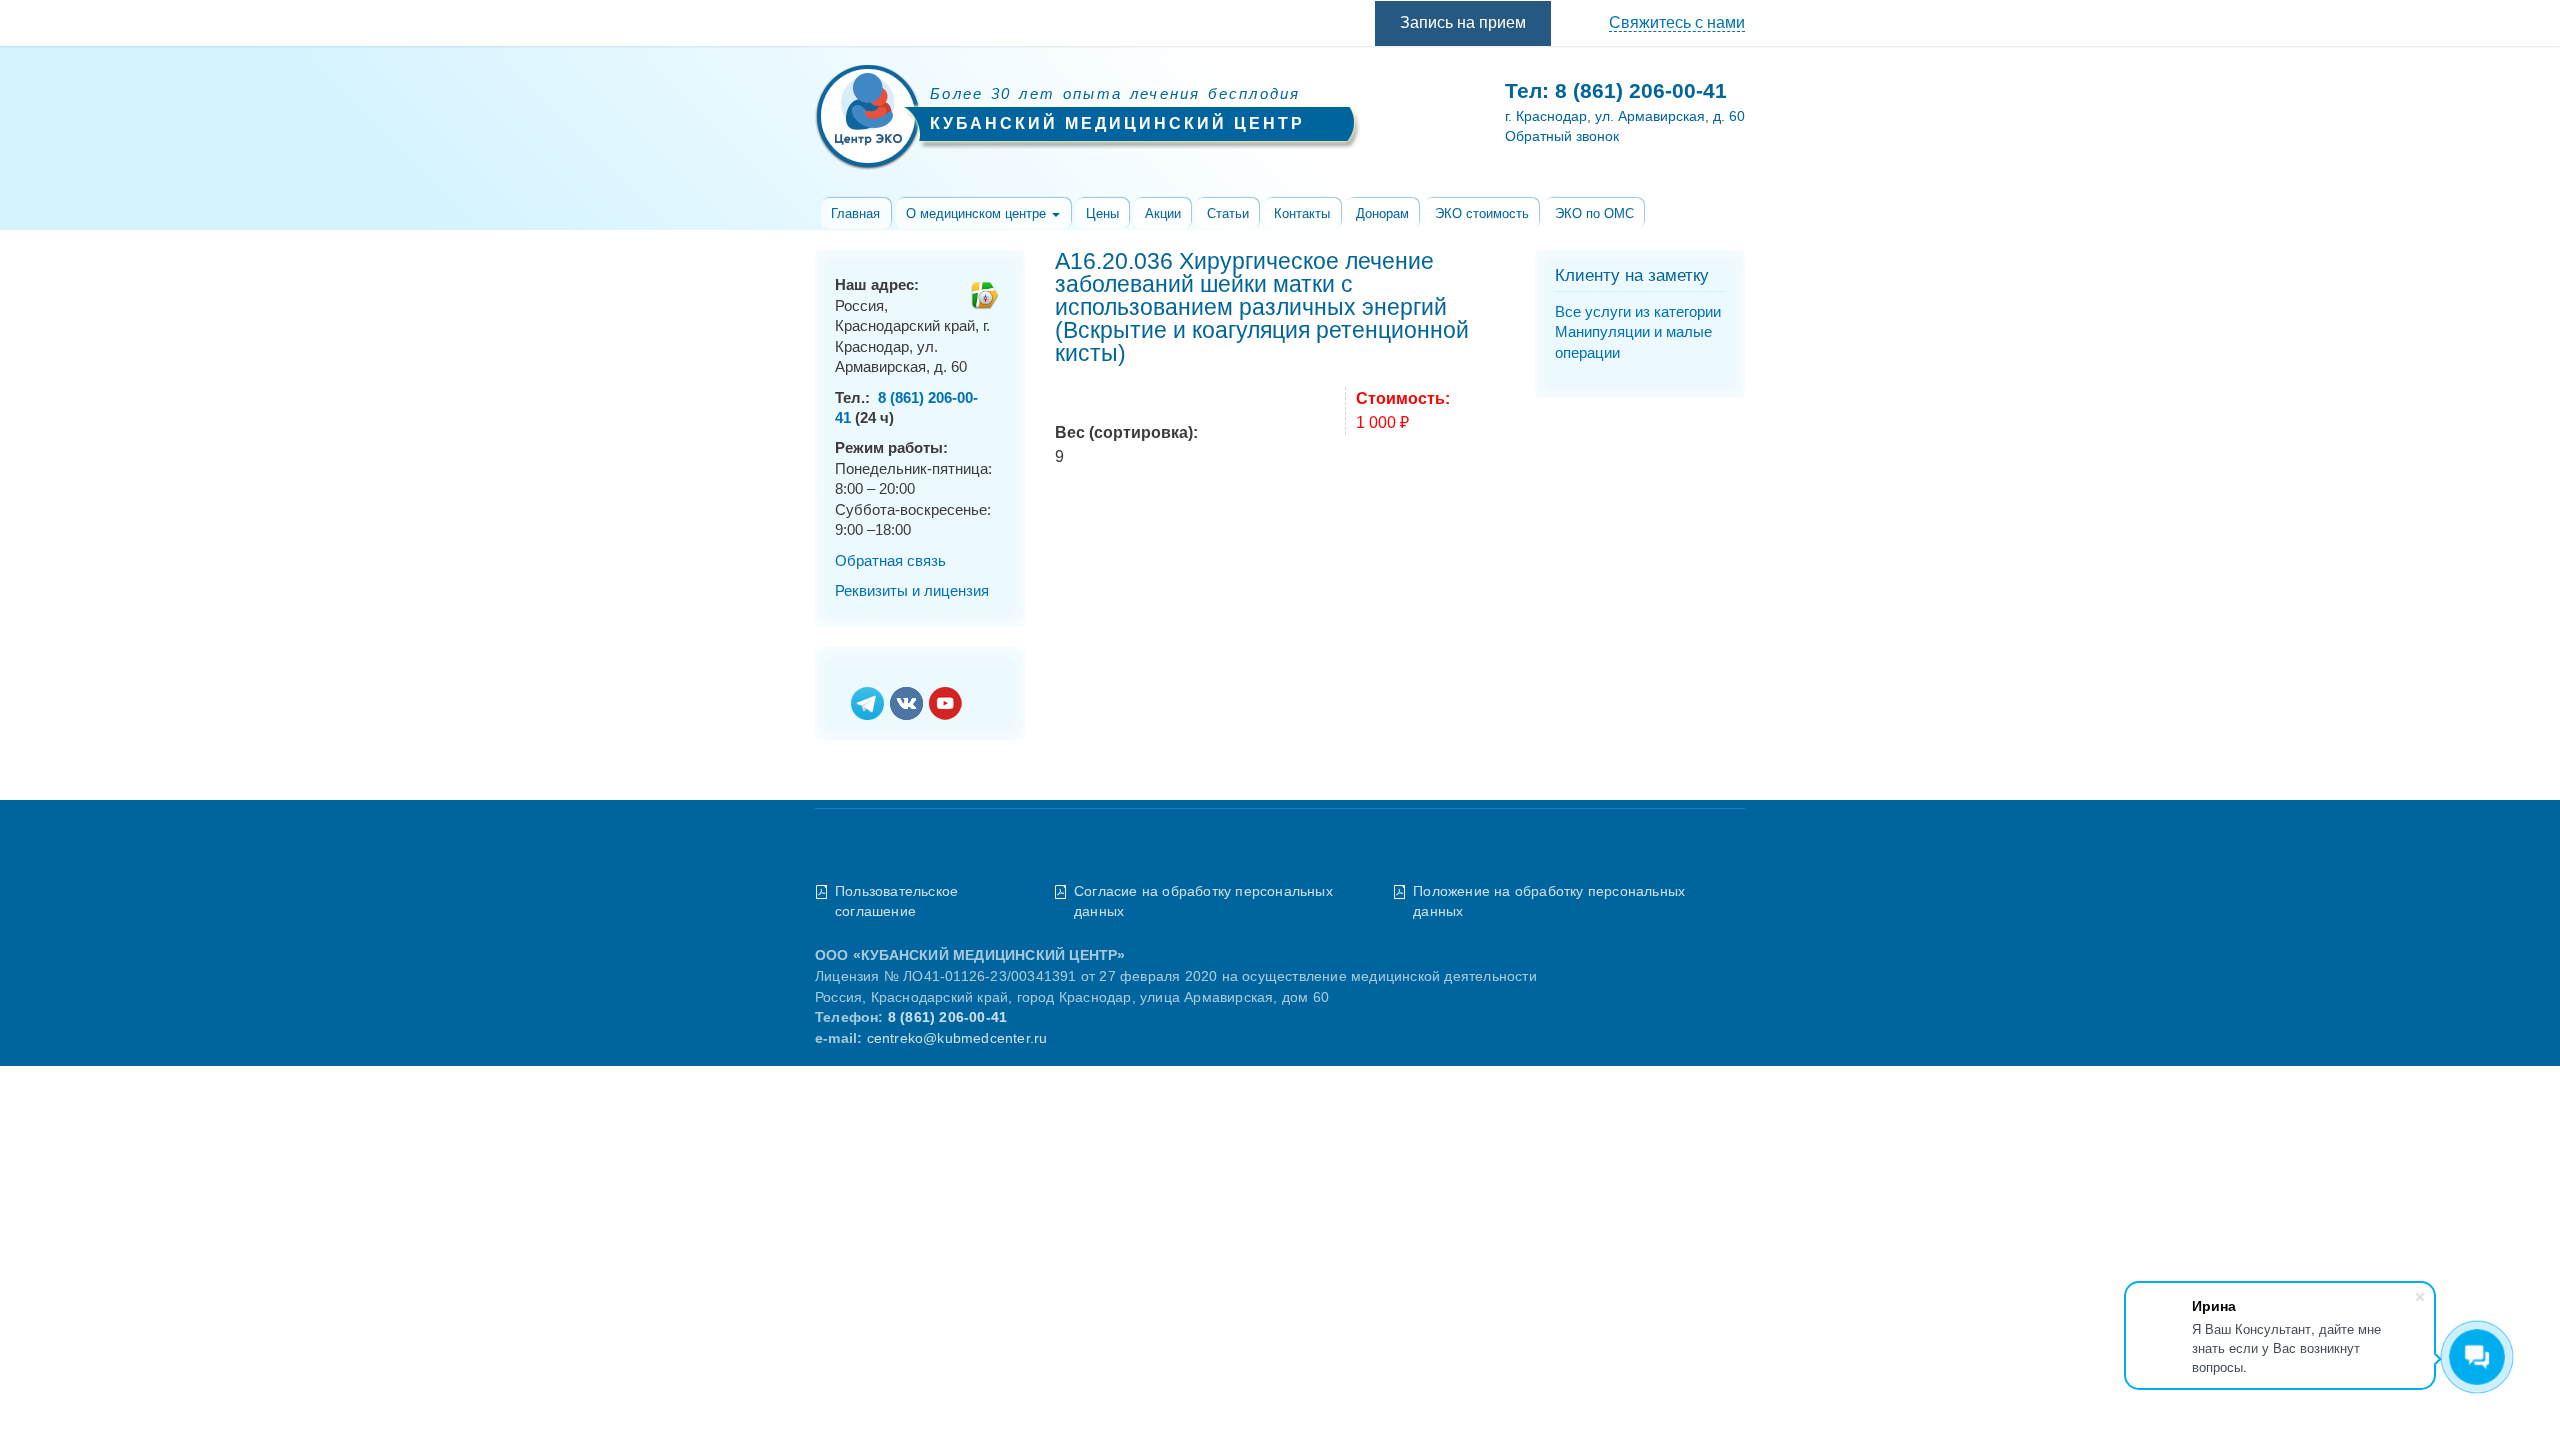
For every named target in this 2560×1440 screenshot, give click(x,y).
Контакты (1302, 213)
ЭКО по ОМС (1594, 213)
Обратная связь (890, 561)
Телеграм (867, 704)
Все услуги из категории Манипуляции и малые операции (1638, 332)
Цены (1102, 213)
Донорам (1382, 213)
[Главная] (867, 120)
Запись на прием (1463, 22)
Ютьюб (945, 704)
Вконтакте (906, 704)
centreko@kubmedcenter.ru (957, 1038)
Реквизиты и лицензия (912, 591)
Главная (855, 213)
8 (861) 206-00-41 (1641, 90)
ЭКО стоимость (1482, 213)
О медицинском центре (978, 213)
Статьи (1228, 213)
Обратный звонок (1562, 136)
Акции (1163, 213)
